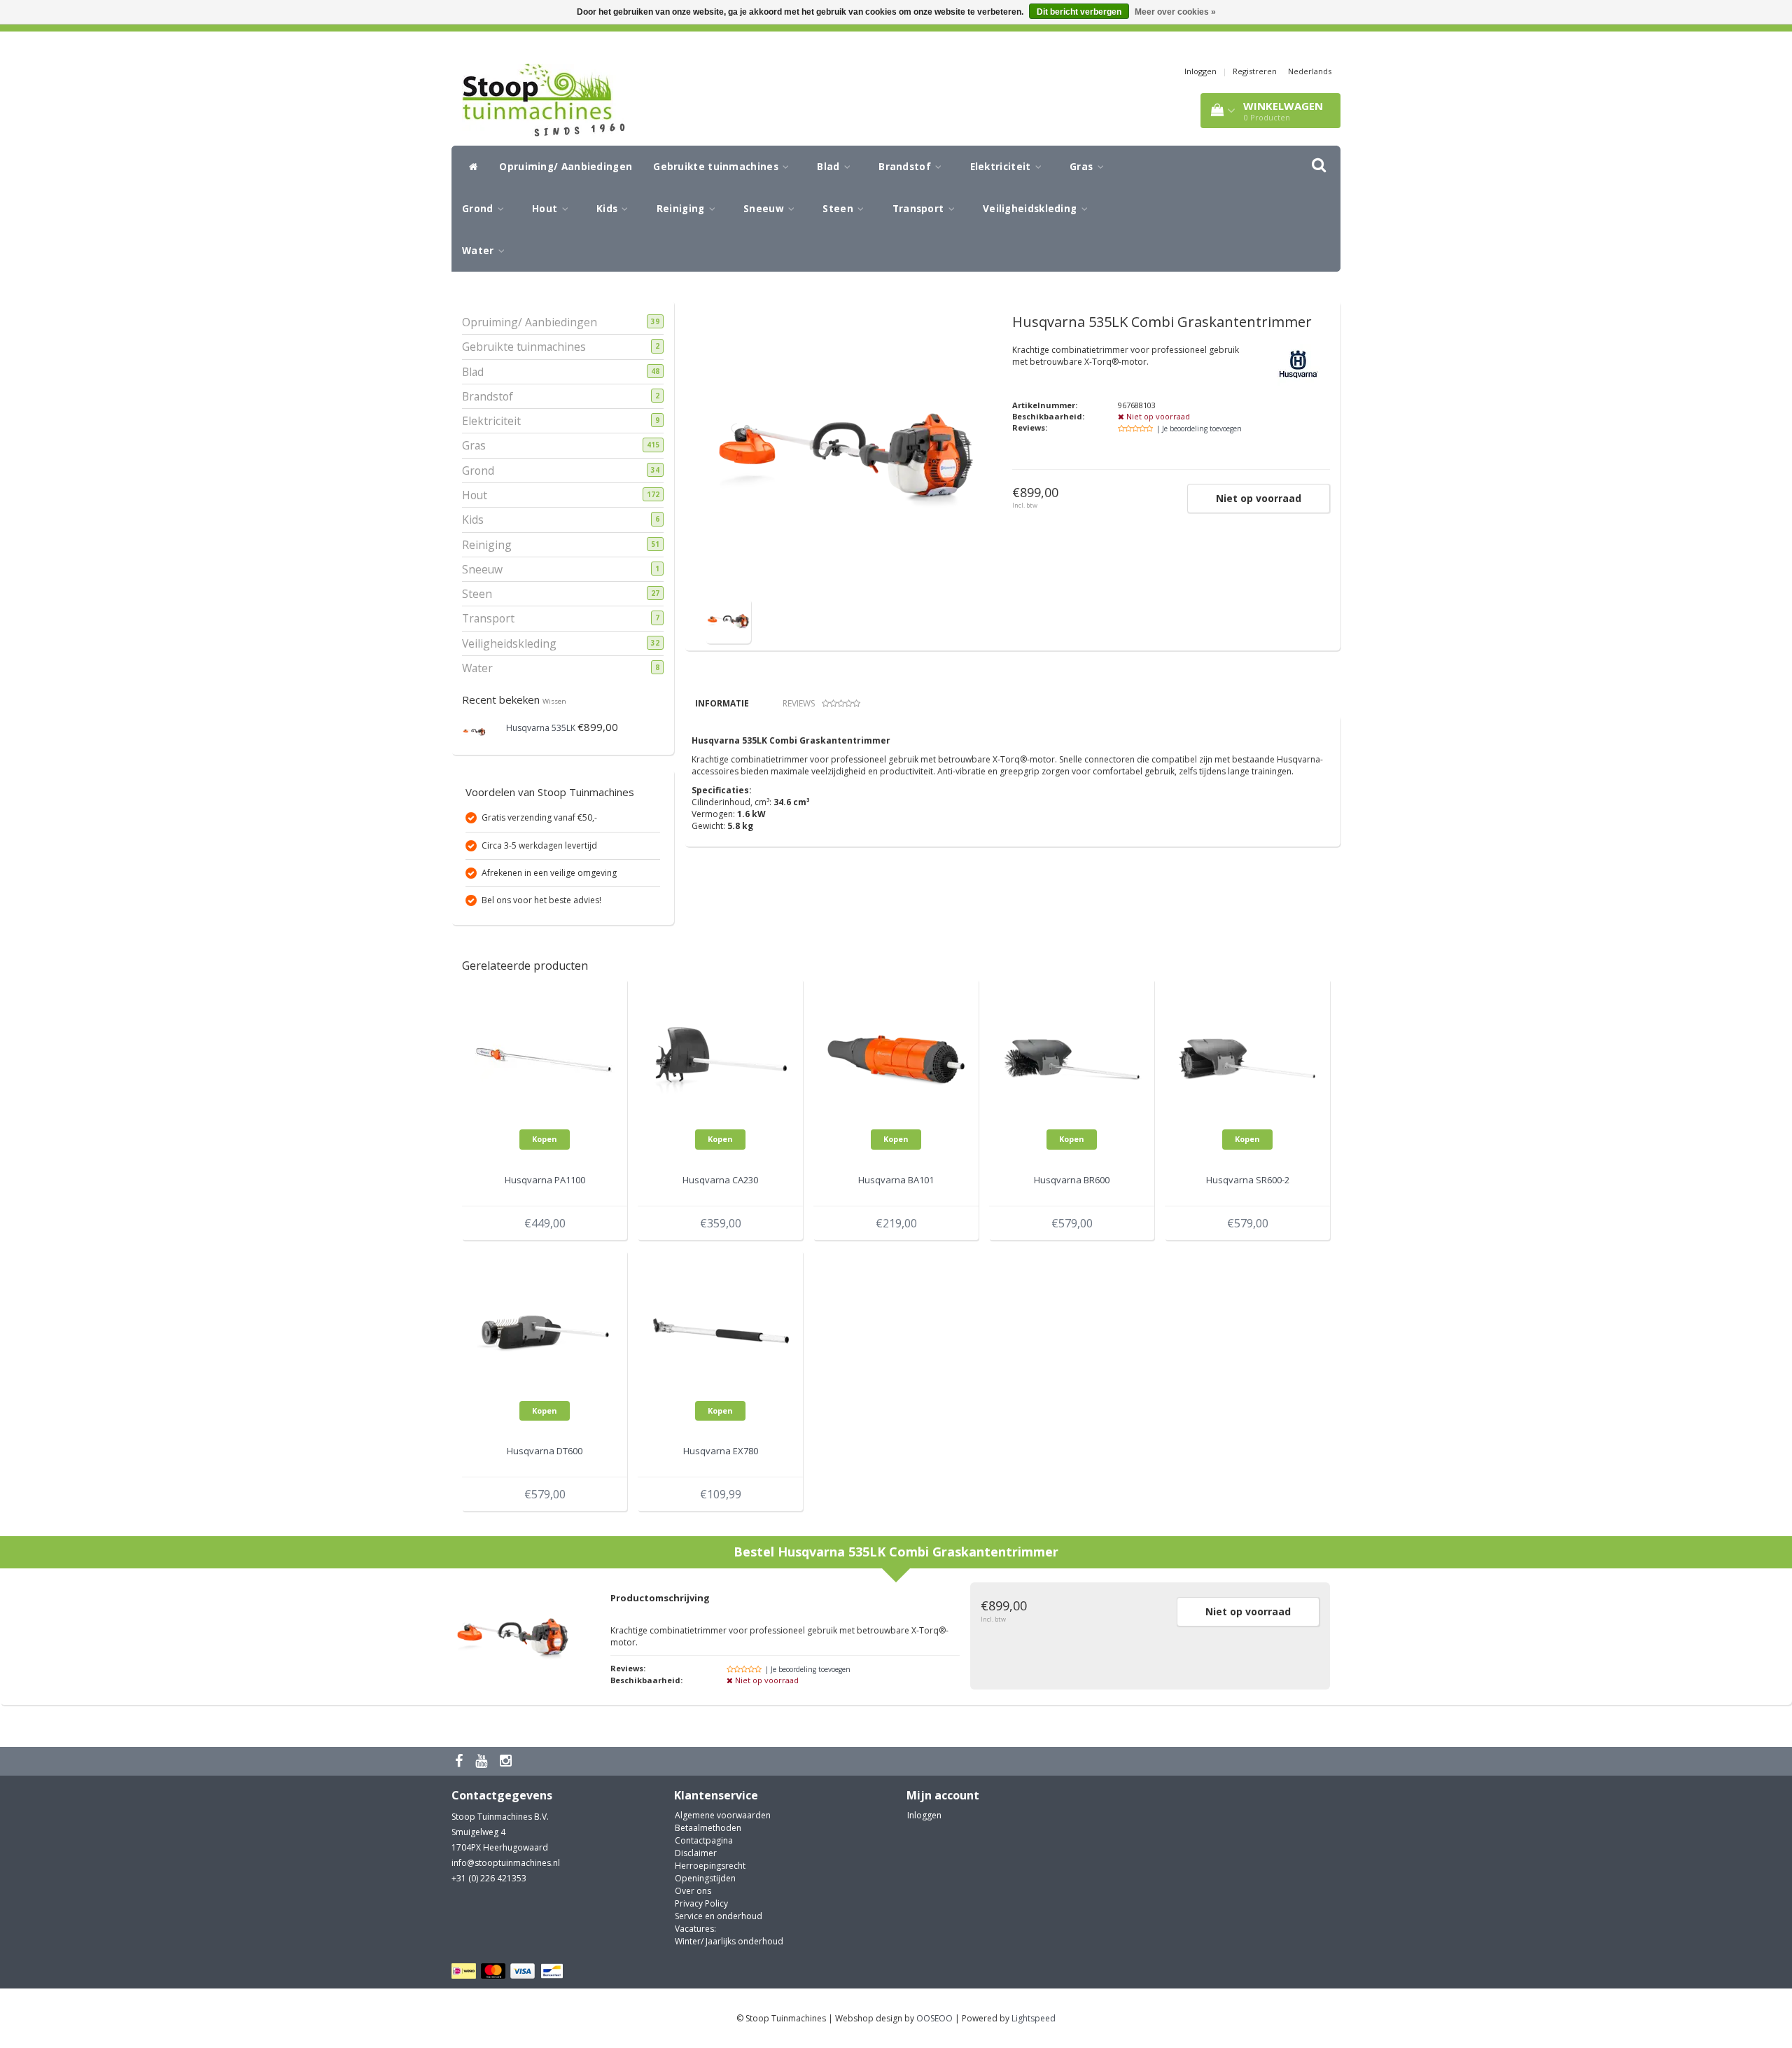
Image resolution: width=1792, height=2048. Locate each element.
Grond (479, 209)
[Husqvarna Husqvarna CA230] (720, 1059)
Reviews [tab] (799, 703)
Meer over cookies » (1175, 12)
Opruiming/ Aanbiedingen (566, 167)
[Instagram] (507, 1761)
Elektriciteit (1002, 167)
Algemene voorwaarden (723, 1815)
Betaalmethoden (708, 1828)
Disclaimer (696, 1853)
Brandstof (906, 167)
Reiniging (682, 209)
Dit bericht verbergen (1079, 12)
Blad (830, 167)
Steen (839, 209)
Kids (609, 209)
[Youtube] (483, 1761)
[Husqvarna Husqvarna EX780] (720, 1330)
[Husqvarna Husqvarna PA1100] (545, 1059)
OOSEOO (934, 2018)
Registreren (1255, 71)
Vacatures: (695, 1929)
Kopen (545, 1139)
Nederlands (1310, 71)
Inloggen (1200, 71)
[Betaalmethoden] (509, 1971)
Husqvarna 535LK (541, 728)
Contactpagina (704, 1840)
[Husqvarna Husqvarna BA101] (896, 1059)
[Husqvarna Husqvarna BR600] (1072, 1059)
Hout (546, 209)
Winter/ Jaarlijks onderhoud (729, 1941)
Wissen (554, 701)
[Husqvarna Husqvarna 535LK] (474, 731)
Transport (920, 209)
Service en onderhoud (719, 1916)
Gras (1083, 167)
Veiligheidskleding (1031, 209)
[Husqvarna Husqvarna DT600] (545, 1330)
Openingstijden (705, 1878)
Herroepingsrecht (710, 1866)
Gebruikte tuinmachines (717, 167)
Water (479, 251)
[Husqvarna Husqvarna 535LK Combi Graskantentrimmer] (728, 620)
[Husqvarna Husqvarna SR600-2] (1247, 1059)
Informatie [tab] (722, 703)
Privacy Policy (701, 1903)
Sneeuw (765, 209)
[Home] (470, 167)
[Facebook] (461, 1761)
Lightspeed (1034, 2018)
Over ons (693, 1891)
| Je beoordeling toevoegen (1199, 429)
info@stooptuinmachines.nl (506, 1863)
